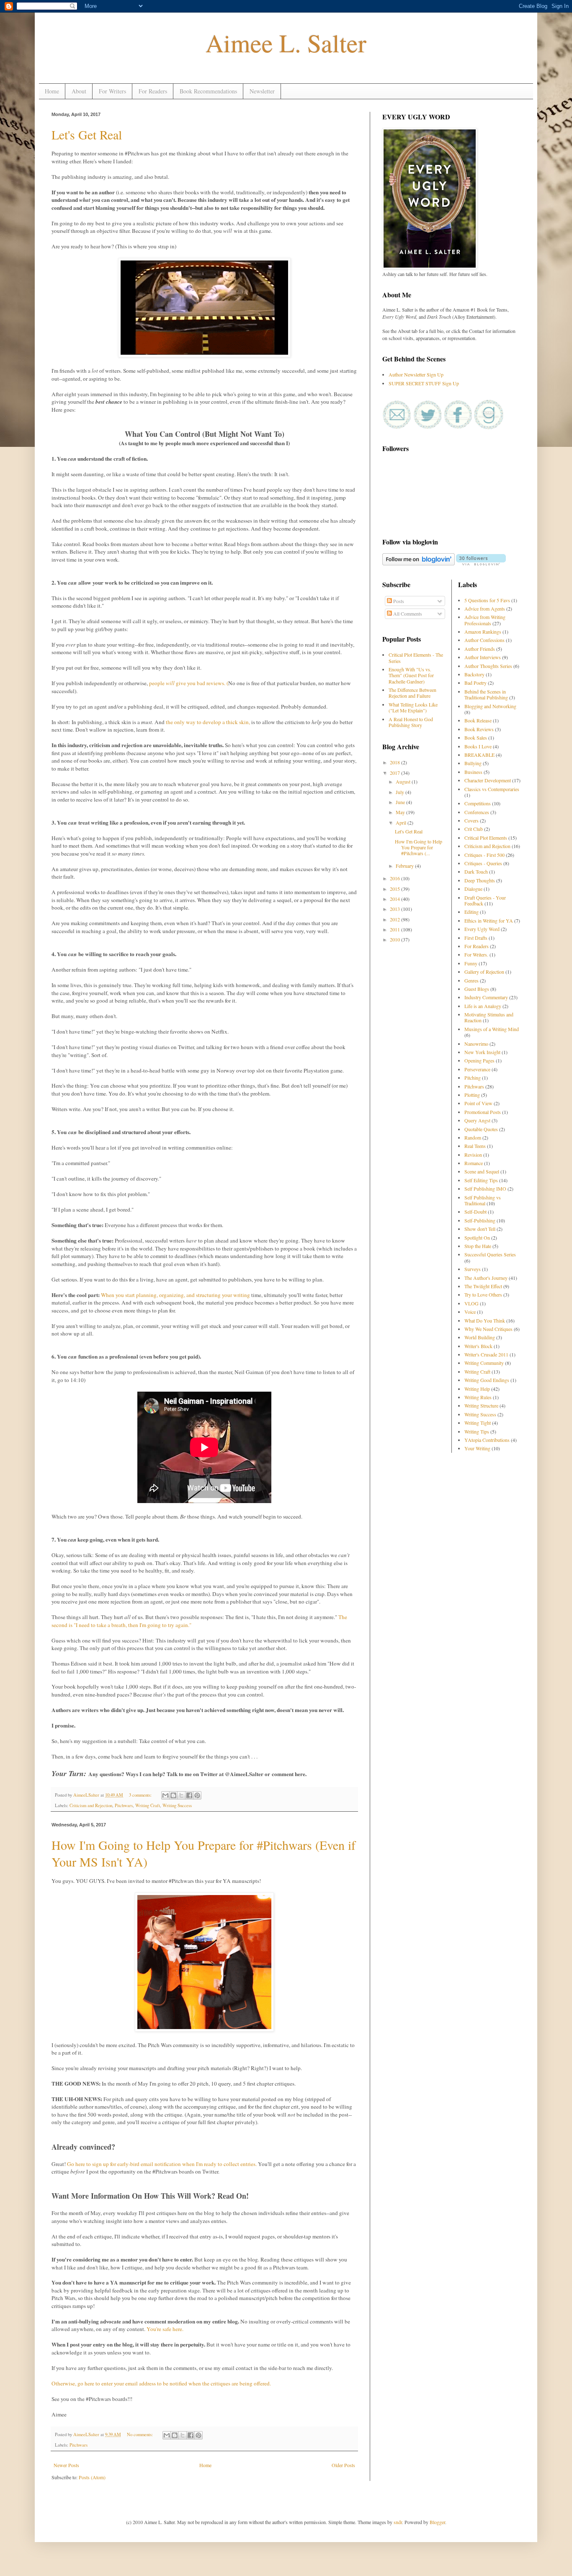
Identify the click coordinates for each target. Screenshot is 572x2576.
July (401, 792)
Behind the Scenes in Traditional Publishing (486, 694)
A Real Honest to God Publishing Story (411, 722)
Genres (472, 980)
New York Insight (482, 1052)
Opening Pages (479, 1060)
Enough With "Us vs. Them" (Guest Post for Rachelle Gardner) (411, 675)
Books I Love (478, 746)
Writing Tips (477, 1431)
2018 (396, 762)
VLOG (472, 1303)
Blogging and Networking (490, 706)
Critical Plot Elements (486, 838)
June (401, 802)
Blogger (437, 2522)
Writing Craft (148, 1805)
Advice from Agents (485, 609)
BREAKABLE (479, 755)
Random (473, 1137)
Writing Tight (478, 1423)
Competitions (478, 803)
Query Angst (477, 1120)
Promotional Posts (483, 1112)
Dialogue (473, 889)
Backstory (474, 674)
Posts (398, 601)
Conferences (477, 812)
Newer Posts (66, 2465)
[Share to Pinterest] (197, 1795)
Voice (470, 1312)
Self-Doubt (475, 1212)
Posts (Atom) (92, 2477)
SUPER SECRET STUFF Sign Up (424, 383)
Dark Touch (476, 872)
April (402, 823)
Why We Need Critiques (488, 1329)
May (401, 812)
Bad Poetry (475, 683)
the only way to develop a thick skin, (209, 722)
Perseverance (477, 1069)
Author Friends (480, 649)
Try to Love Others (483, 1294)
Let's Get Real (87, 134)
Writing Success (177, 1805)
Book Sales (476, 737)
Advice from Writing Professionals (485, 620)
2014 (396, 899)
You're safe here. (166, 2329)
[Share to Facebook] (189, 1795)
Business (473, 772)
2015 (396, 889)
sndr (398, 2522)
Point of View (478, 1103)
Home (52, 91)
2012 (396, 919)
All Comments (407, 614)
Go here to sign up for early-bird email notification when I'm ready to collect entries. (162, 2164)
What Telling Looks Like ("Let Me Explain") (413, 707)
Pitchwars (124, 1805)
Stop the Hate (478, 1246)
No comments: (140, 2434)
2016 (396, 878)
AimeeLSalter (87, 1795)
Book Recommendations (208, 91)
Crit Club (474, 829)
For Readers (153, 91)
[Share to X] (181, 1795)
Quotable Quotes (481, 1129)
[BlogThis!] (173, 1795)
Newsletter (262, 91)
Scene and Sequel (482, 1171)
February (405, 866)
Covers (472, 820)
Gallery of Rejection (484, 972)
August (404, 781)
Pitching (473, 1078)
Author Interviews (483, 657)
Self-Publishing (480, 1220)
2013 (396, 909)
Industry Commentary (486, 997)
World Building (480, 1337)
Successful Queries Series (490, 1254)
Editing (472, 912)
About (79, 91)
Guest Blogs (477, 989)
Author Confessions (484, 640)
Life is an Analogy (483, 1006)
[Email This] (165, 1795)
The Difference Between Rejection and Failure (412, 693)
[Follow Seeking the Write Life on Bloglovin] (481, 563)
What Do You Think (485, 1320)
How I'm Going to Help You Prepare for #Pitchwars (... (419, 847)
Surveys (473, 1269)
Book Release (478, 720)
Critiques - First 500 (484, 855)
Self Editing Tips (481, 1180)
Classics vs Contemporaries (492, 789)
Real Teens (475, 1146)
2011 (396, 929)
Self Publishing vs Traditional (483, 1200)
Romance (474, 1163)
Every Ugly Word (482, 929)
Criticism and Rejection (91, 1805)
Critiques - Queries (483, 863)
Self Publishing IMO (485, 1189)
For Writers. (476, 954)
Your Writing (477, 1448)
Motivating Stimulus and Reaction (489, 1017)
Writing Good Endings (487, 1380)
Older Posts (343, 2465)
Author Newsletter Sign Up (416, 374)
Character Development (488, 780)
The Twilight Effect (483, 1286)
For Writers (112, 91)
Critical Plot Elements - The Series (416, 658)
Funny (471, 963)
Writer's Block (478, 1346)
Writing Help (477, 1389)
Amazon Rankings (483, 632)
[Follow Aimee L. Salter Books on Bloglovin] (419, 563)
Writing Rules (478, 1397)
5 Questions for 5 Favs (487, 600)
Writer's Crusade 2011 (486, 1354)
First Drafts (476, 938)
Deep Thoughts (480, 880)
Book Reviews (479, 729)
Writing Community (484, 1363)
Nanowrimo (476, 1044)
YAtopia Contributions (487, 1440)
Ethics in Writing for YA (489, 921)
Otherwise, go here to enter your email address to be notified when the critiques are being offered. (161, 2383)
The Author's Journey (486, 1278)
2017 (396, 773)
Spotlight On (477, 1238)
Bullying (473, 763)
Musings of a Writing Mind (492, 1029)
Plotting (472, 1095)
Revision (473, 1155)
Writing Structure (481, 1405)
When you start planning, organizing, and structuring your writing (176, 1295)
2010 (396, 939)
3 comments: (141, 1795)
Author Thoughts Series (488, 666)
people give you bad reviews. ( (189, 683)
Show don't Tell (480, 1229)
